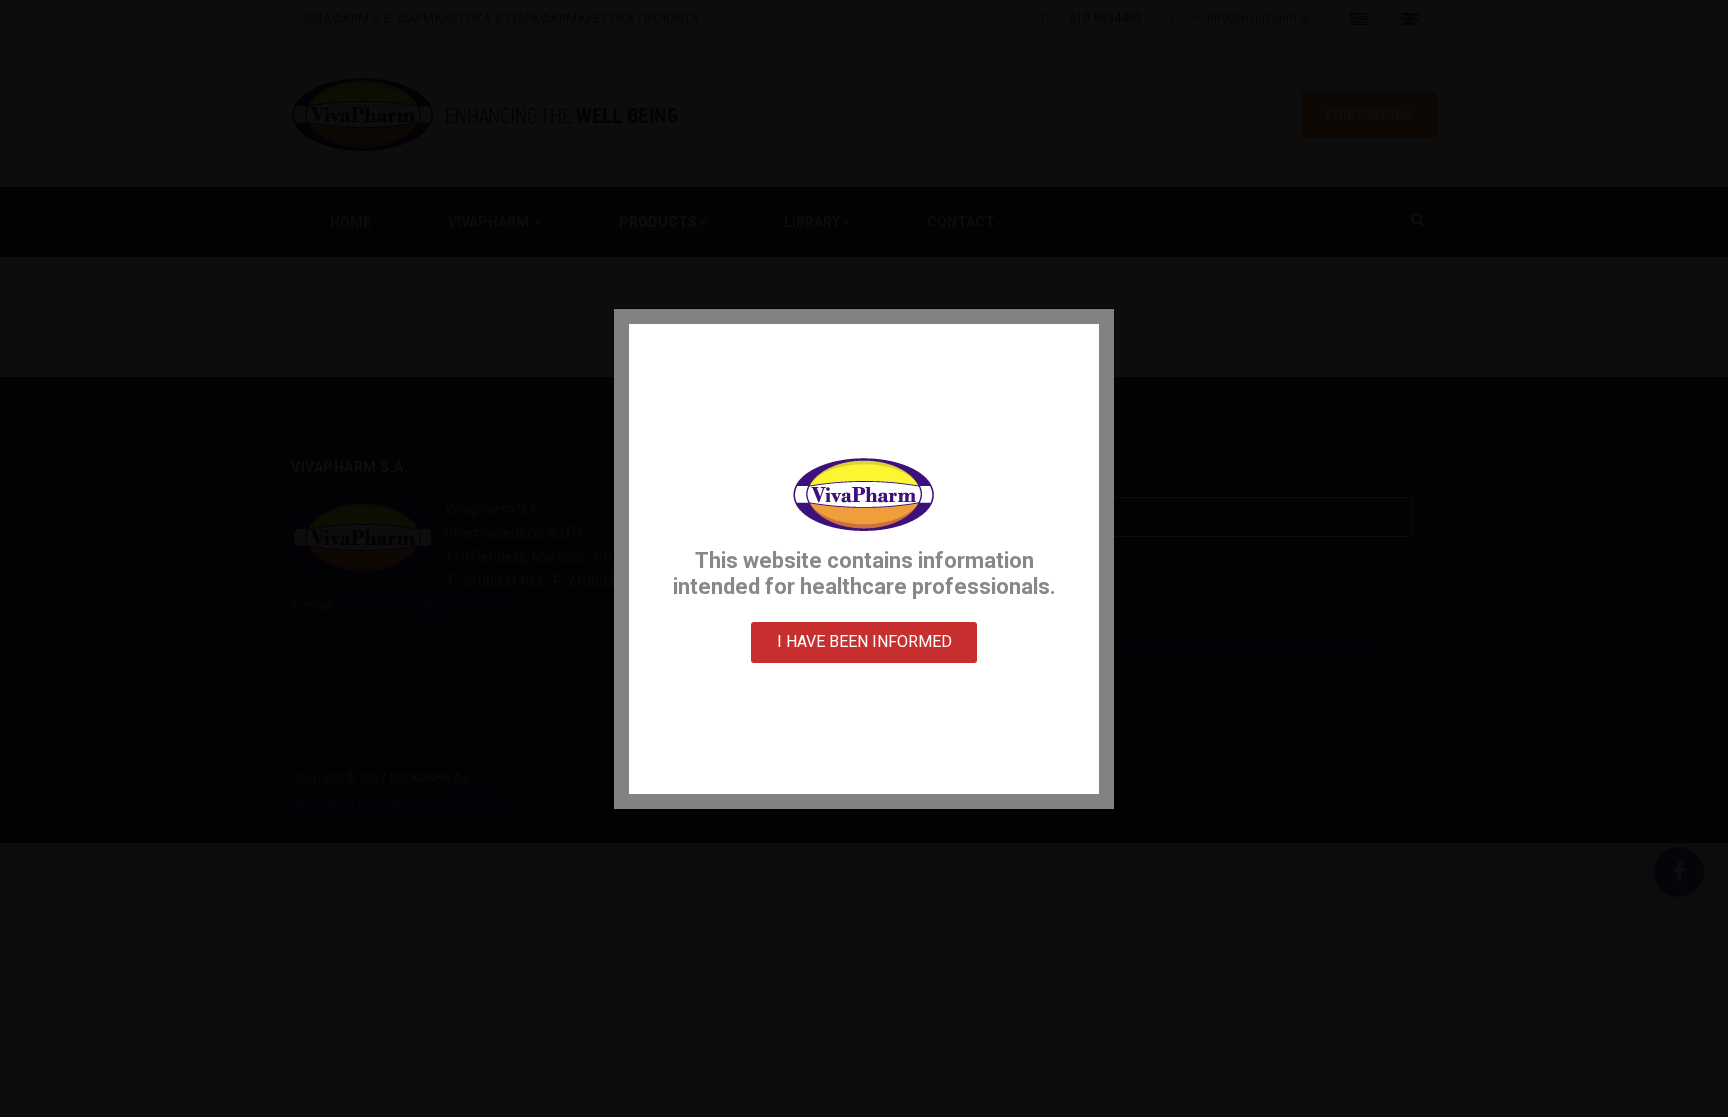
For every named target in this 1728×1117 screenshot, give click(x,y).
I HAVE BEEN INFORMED (864, 641)
